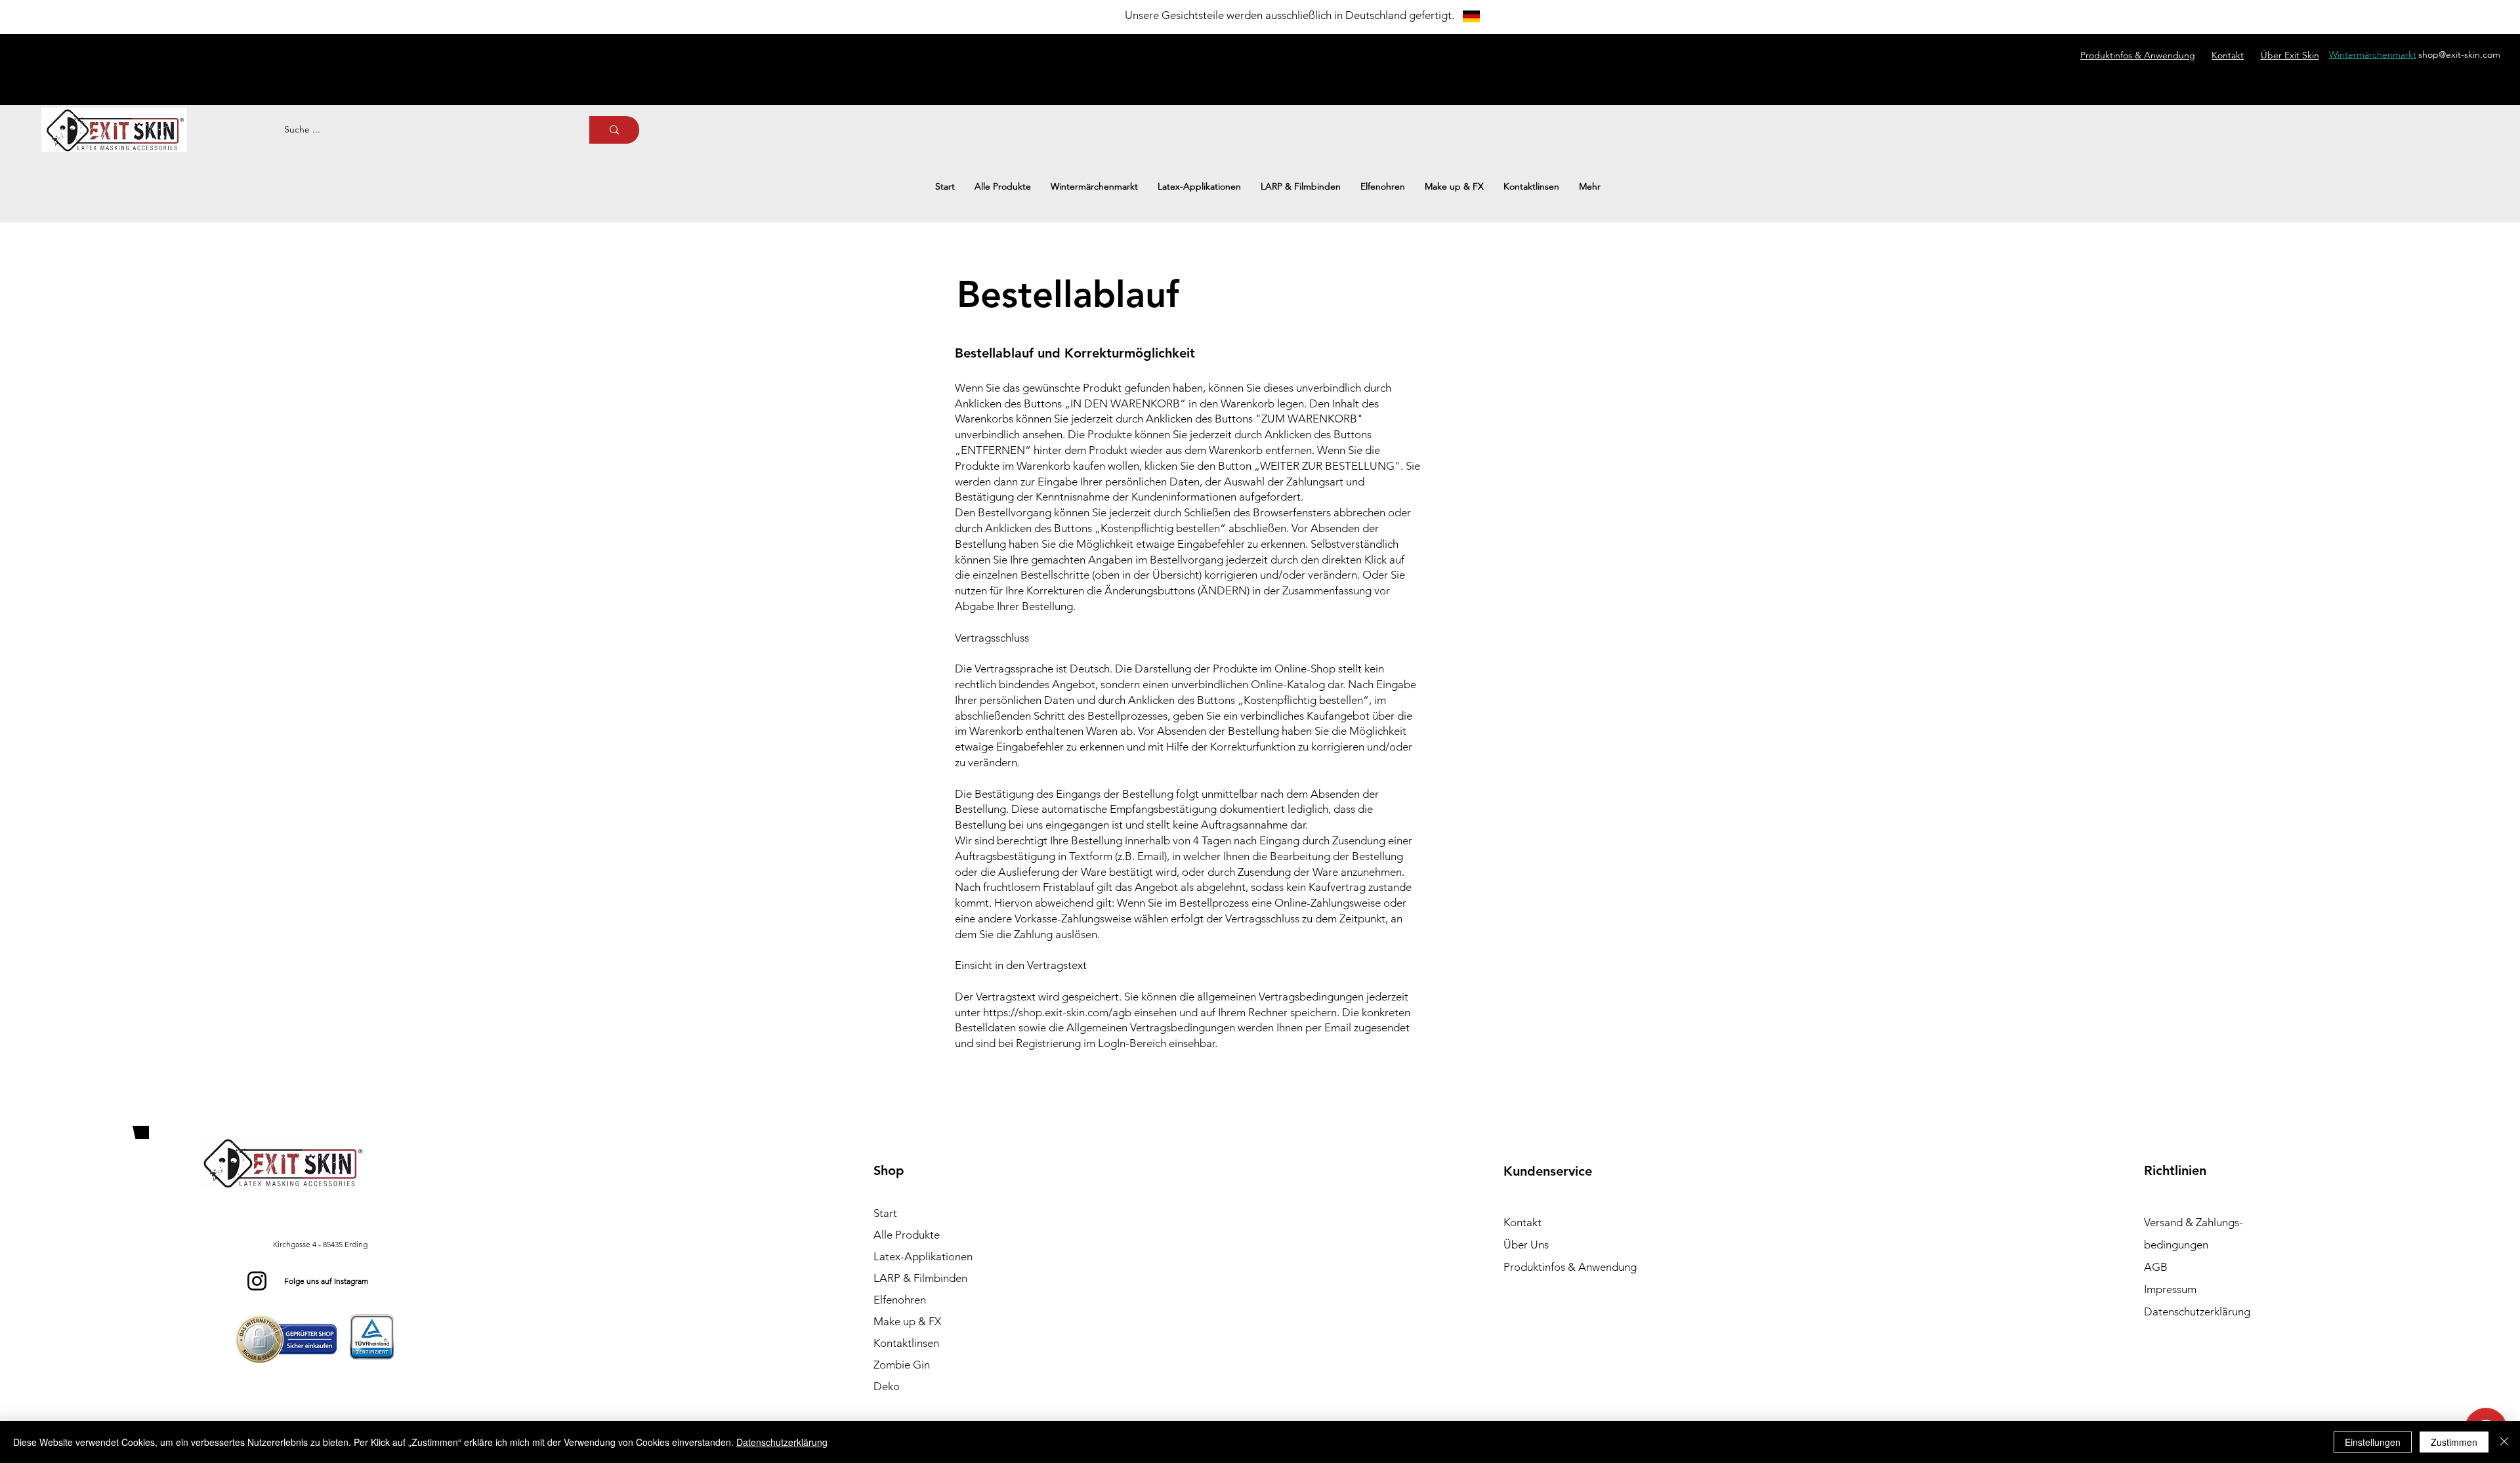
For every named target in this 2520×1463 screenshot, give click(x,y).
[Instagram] (257, 1281)
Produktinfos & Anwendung (1570, 1267)
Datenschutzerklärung (782, 1442)
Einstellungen (2373, 1442)
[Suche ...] (614, 130)
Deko (887, 1386)
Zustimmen (2454, 1442)
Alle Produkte (907, 1235)
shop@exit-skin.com (2459, 54)
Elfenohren (900, 1300)
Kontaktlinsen (906, 1343)
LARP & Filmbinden (920, 1278)
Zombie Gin (902, 1365)
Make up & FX (907, 1321)
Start (885, 1213)
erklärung (2197, 1311)
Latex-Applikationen (923, 1256)
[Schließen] (2504, 1442)
